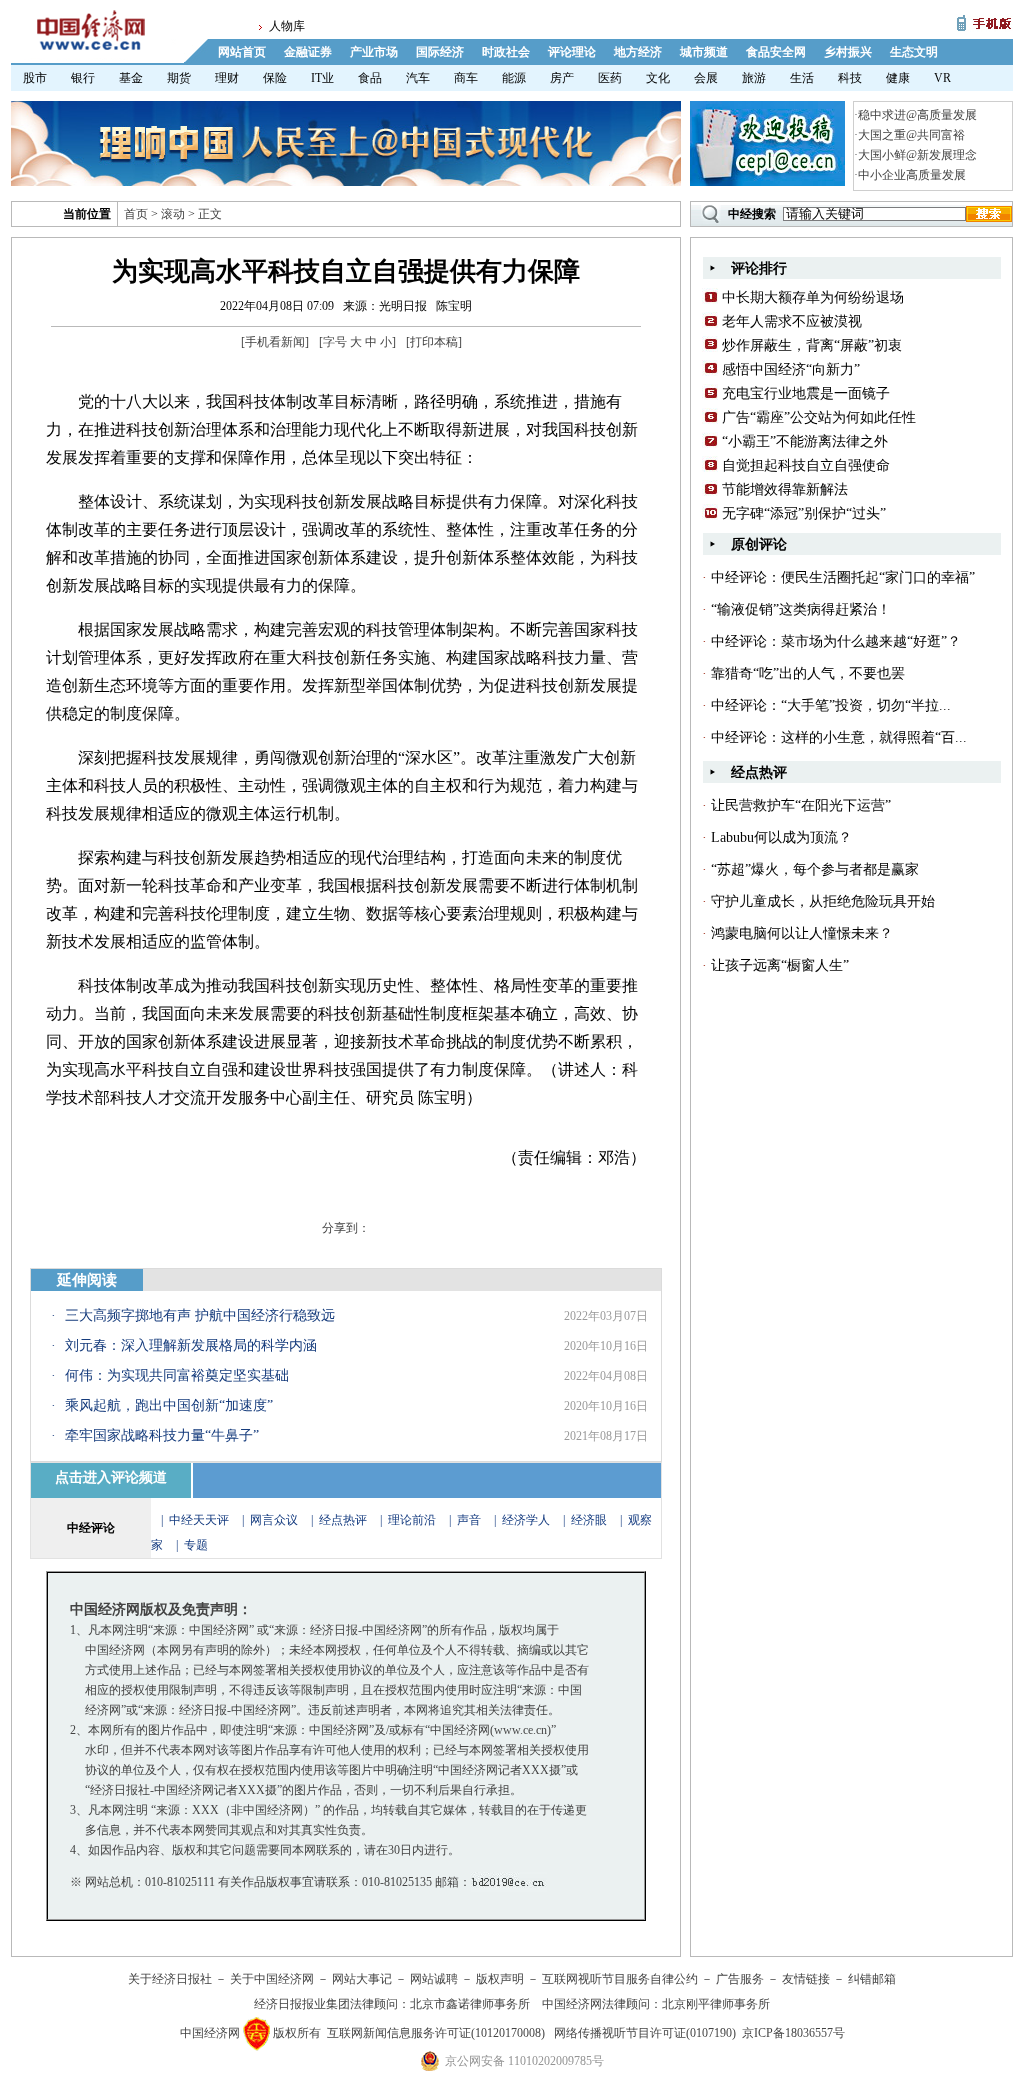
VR (942, 78)
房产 (562, 78)
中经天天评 (199, 1520)
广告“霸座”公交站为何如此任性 (819, 417)
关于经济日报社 (170, 1979)
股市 (35, 78)
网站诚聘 (434, 1979)
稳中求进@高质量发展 (917, 115)
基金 (131, 78)
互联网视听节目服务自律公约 (620, 1979)
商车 (466, 78)
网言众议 (274, 1520)
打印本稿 (434, 342)
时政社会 (506, 52)
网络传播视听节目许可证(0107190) (645, 2033)
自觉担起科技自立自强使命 (806, 465)
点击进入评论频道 (111, 1477)
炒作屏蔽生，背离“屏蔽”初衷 (812, 345)
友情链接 (806, 1979)
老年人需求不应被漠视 (792, 321)
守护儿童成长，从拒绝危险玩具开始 (823, 901)
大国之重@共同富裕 (911, 135)
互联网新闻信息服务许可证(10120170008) (436, 2033)
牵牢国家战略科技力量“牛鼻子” (162, 1435)
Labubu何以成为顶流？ (781, 837)
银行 (83, 78)
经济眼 (589, 1520)
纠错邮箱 (872, 1979)
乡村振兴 (848, 52)
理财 (227, 78)
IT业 (322, 78)
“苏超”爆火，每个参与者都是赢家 (815, 869)
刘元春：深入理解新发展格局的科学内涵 (191, 1345)
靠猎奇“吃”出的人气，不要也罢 (808, 673)
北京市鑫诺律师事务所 (470, 2004)
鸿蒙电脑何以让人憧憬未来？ (802, 933)
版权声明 (500, 1979)
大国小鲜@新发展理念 (917, 155)
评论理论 (572, 52)
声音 (469, 1520)
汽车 (418, 78)
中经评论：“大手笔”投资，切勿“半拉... (831, 705)
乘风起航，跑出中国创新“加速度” (169, 1405)
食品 (370, 78)
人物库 (287, 26)
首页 (136, 214)
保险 (275, 78)
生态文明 (914, 52)
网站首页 (242, 52)
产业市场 (374, 52)
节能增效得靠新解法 (785, 489)
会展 (706, 78)
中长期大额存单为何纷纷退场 (813, 297)
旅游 (754, 78)
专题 (196, 1545)
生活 (802, 78)
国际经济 (440, 52)
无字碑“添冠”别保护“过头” (804, 513)
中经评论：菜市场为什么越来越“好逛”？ (836, 641)
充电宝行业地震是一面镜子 (806, 393)
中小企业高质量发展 (912, 175)
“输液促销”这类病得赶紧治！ (801, 609)
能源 (514, 78)
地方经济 (638, 52)
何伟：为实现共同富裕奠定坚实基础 (177, 1375)
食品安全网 (776, 52)
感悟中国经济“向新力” (791, 369)
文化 (658, 78)
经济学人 (526, 1520)
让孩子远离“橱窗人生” (780, 965)
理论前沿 (413, 1520)
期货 (179, 78)
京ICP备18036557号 (793, 2033)
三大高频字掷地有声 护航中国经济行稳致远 (200, 1315)
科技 (850, 78)
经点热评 (344, 1520)
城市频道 (704, 52)
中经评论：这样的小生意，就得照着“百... (839, 737)
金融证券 (308, 52)
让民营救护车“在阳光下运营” (801, 805)
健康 (898, 78)
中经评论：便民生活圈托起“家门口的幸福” (843, 577)
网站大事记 (362, 1979)
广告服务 (740, 1979)
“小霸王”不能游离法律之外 (805, 441)
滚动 (173, 214)
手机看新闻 (275, 342)
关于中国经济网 (272, 1979)
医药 (610, 78)
